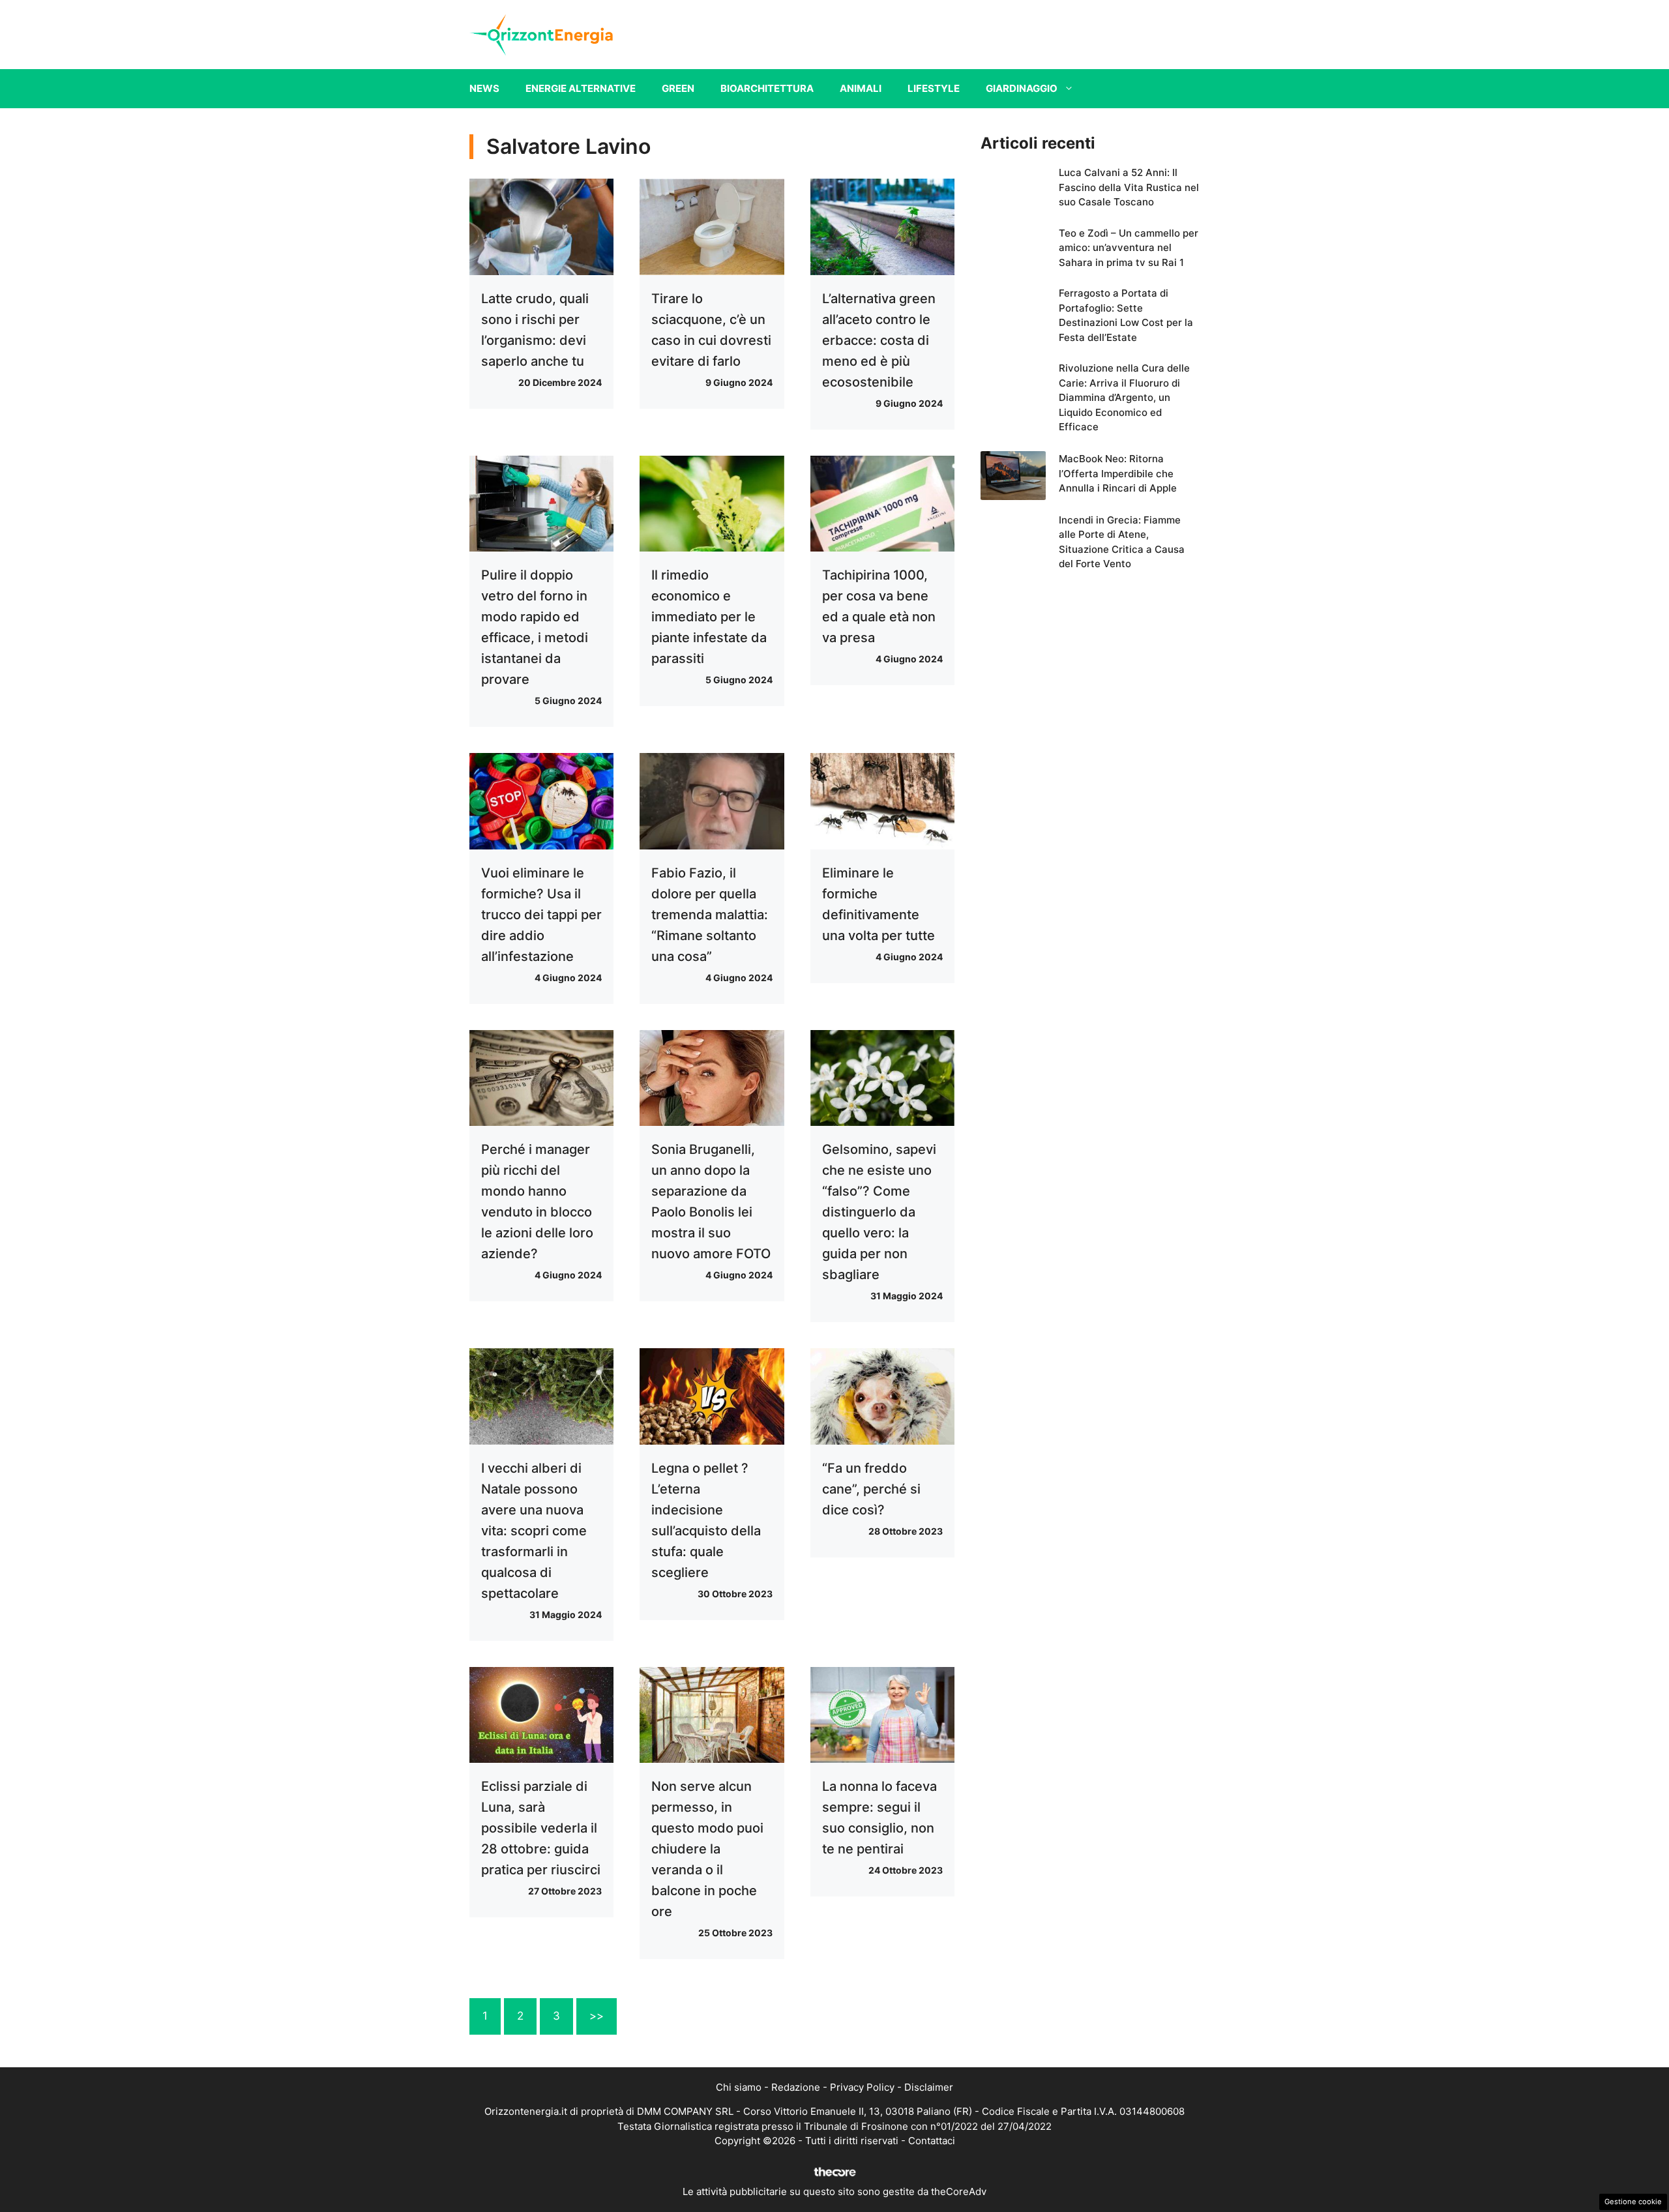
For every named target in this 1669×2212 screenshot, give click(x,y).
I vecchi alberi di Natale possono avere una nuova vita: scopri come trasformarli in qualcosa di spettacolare (534, 1531)
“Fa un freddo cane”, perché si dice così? (871, 1489)
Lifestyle (934, 88)
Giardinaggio (1022, 88)
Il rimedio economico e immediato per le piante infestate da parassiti (709, 617)
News (484, 88)
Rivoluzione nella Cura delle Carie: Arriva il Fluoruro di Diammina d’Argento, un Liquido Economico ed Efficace (1124, 397)
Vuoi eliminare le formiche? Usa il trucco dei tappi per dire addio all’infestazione (541, 915)
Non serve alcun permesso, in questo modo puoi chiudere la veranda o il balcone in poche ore (707, 1849)
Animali (861, 88)
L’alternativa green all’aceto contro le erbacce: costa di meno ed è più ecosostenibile (879, 340)
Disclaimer (929, 2087)
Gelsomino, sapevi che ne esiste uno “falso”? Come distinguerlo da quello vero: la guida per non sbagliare (879, 1212)
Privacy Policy (862, 2087)
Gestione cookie (1633, 2202)
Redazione (796, 2087)
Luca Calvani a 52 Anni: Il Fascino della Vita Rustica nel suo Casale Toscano (1129, 187)
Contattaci (932, 2141)
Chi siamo (739, 2087)
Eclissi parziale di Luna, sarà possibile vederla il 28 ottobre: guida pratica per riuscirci (541, 1828)
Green (678, 88)
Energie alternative (581, 88)
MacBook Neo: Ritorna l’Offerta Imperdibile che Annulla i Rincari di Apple (1118, 473)
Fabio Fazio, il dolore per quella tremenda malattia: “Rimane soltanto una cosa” (710, 915)
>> (597, 2016)
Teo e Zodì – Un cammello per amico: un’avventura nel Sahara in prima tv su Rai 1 (1129, 248)
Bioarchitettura (767, 88)
